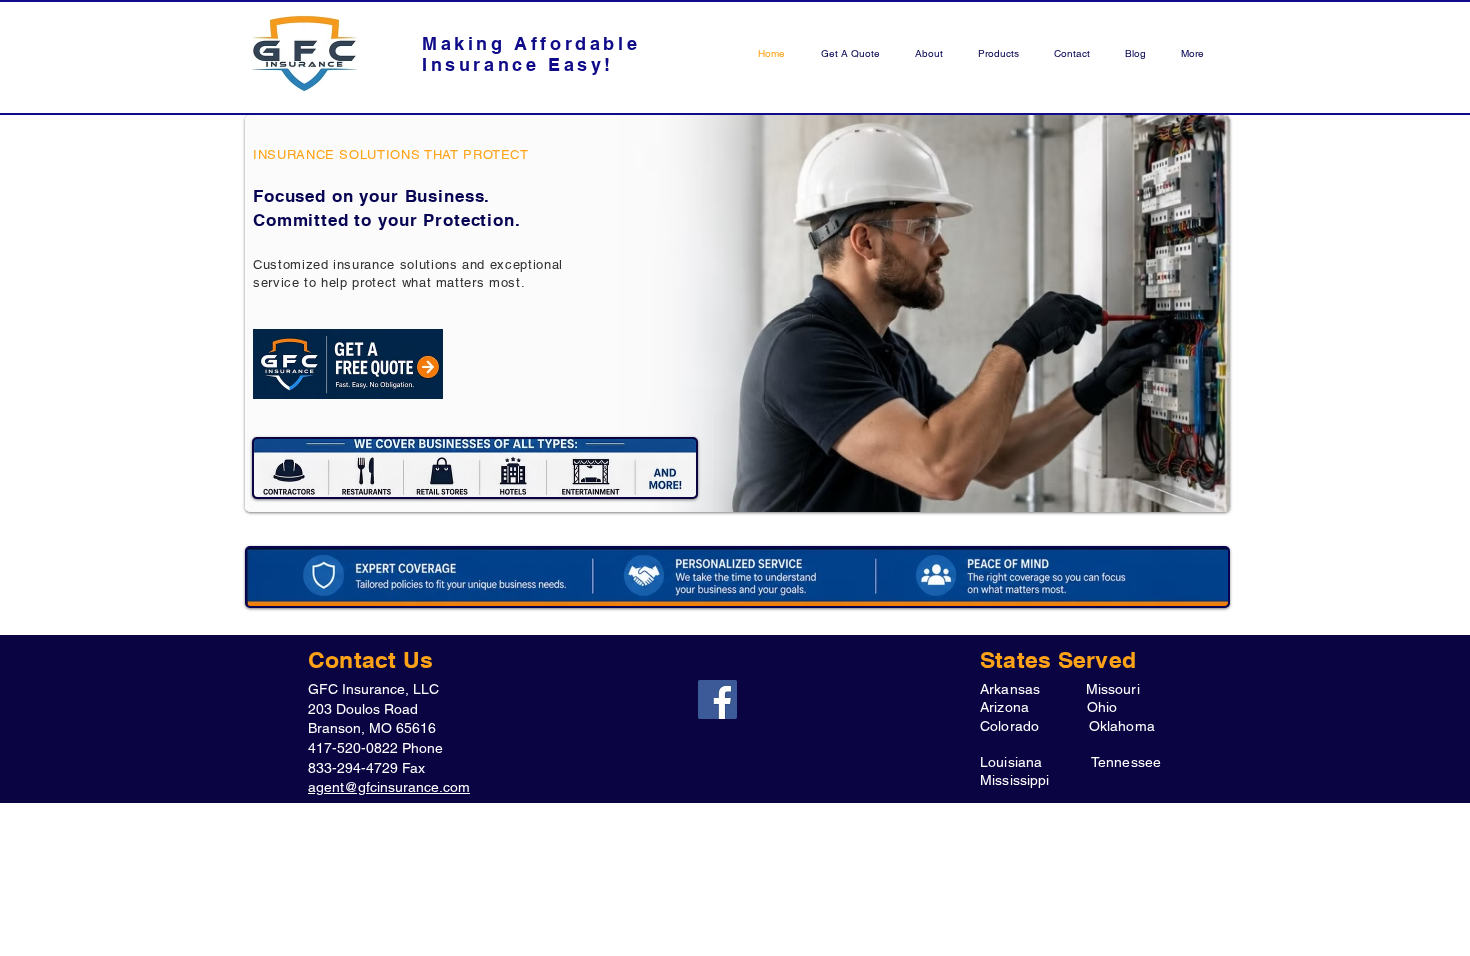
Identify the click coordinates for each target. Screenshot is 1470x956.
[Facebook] (717, 699)
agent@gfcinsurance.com (389, 787)
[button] (996, 53)
